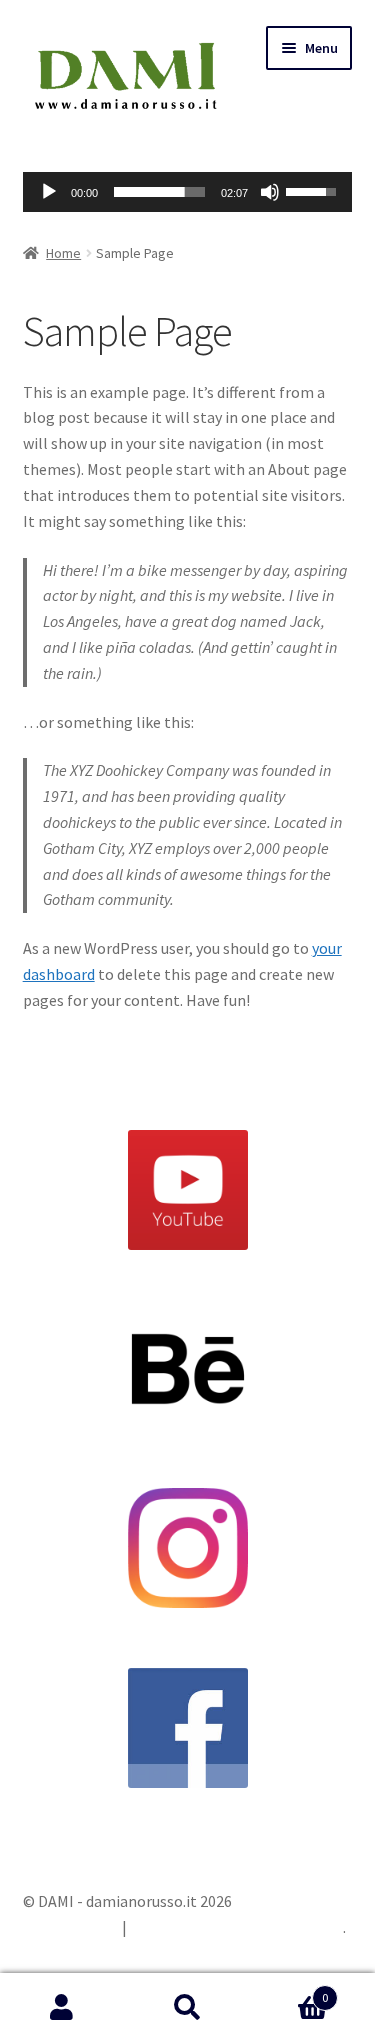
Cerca (187, 2008)
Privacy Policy (70, 1927)
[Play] (49, 192)
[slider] (160, 192)
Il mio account (62, 2008)
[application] (188, 192)
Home (63, 253)
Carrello (289, 1990)
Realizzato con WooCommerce (237, 1927)
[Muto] (270, 192)
